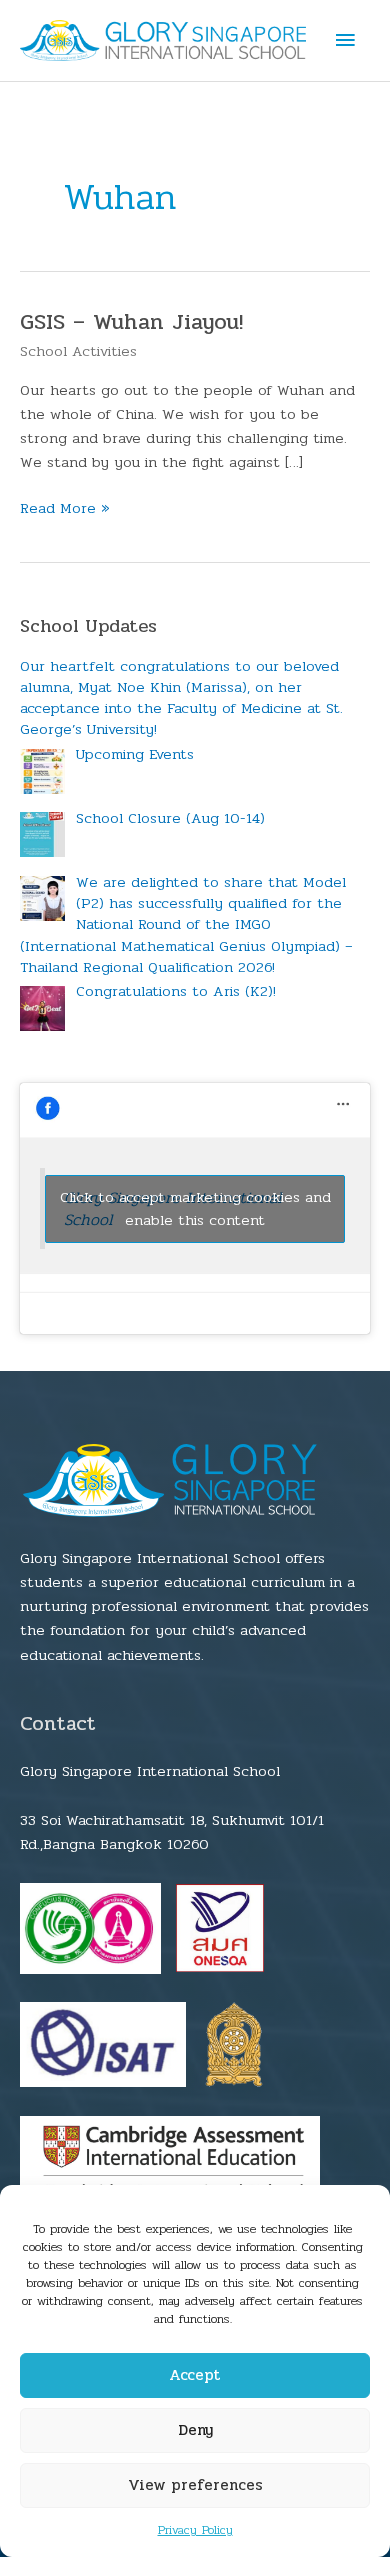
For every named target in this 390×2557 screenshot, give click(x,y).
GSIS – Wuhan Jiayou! (131, 322)
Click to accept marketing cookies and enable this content (195, 1209)
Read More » (65, 508)
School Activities (78, 351)
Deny (195, 2430)
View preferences (195, 2485)
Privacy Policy (195, 2530)
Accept (195, 2375)
